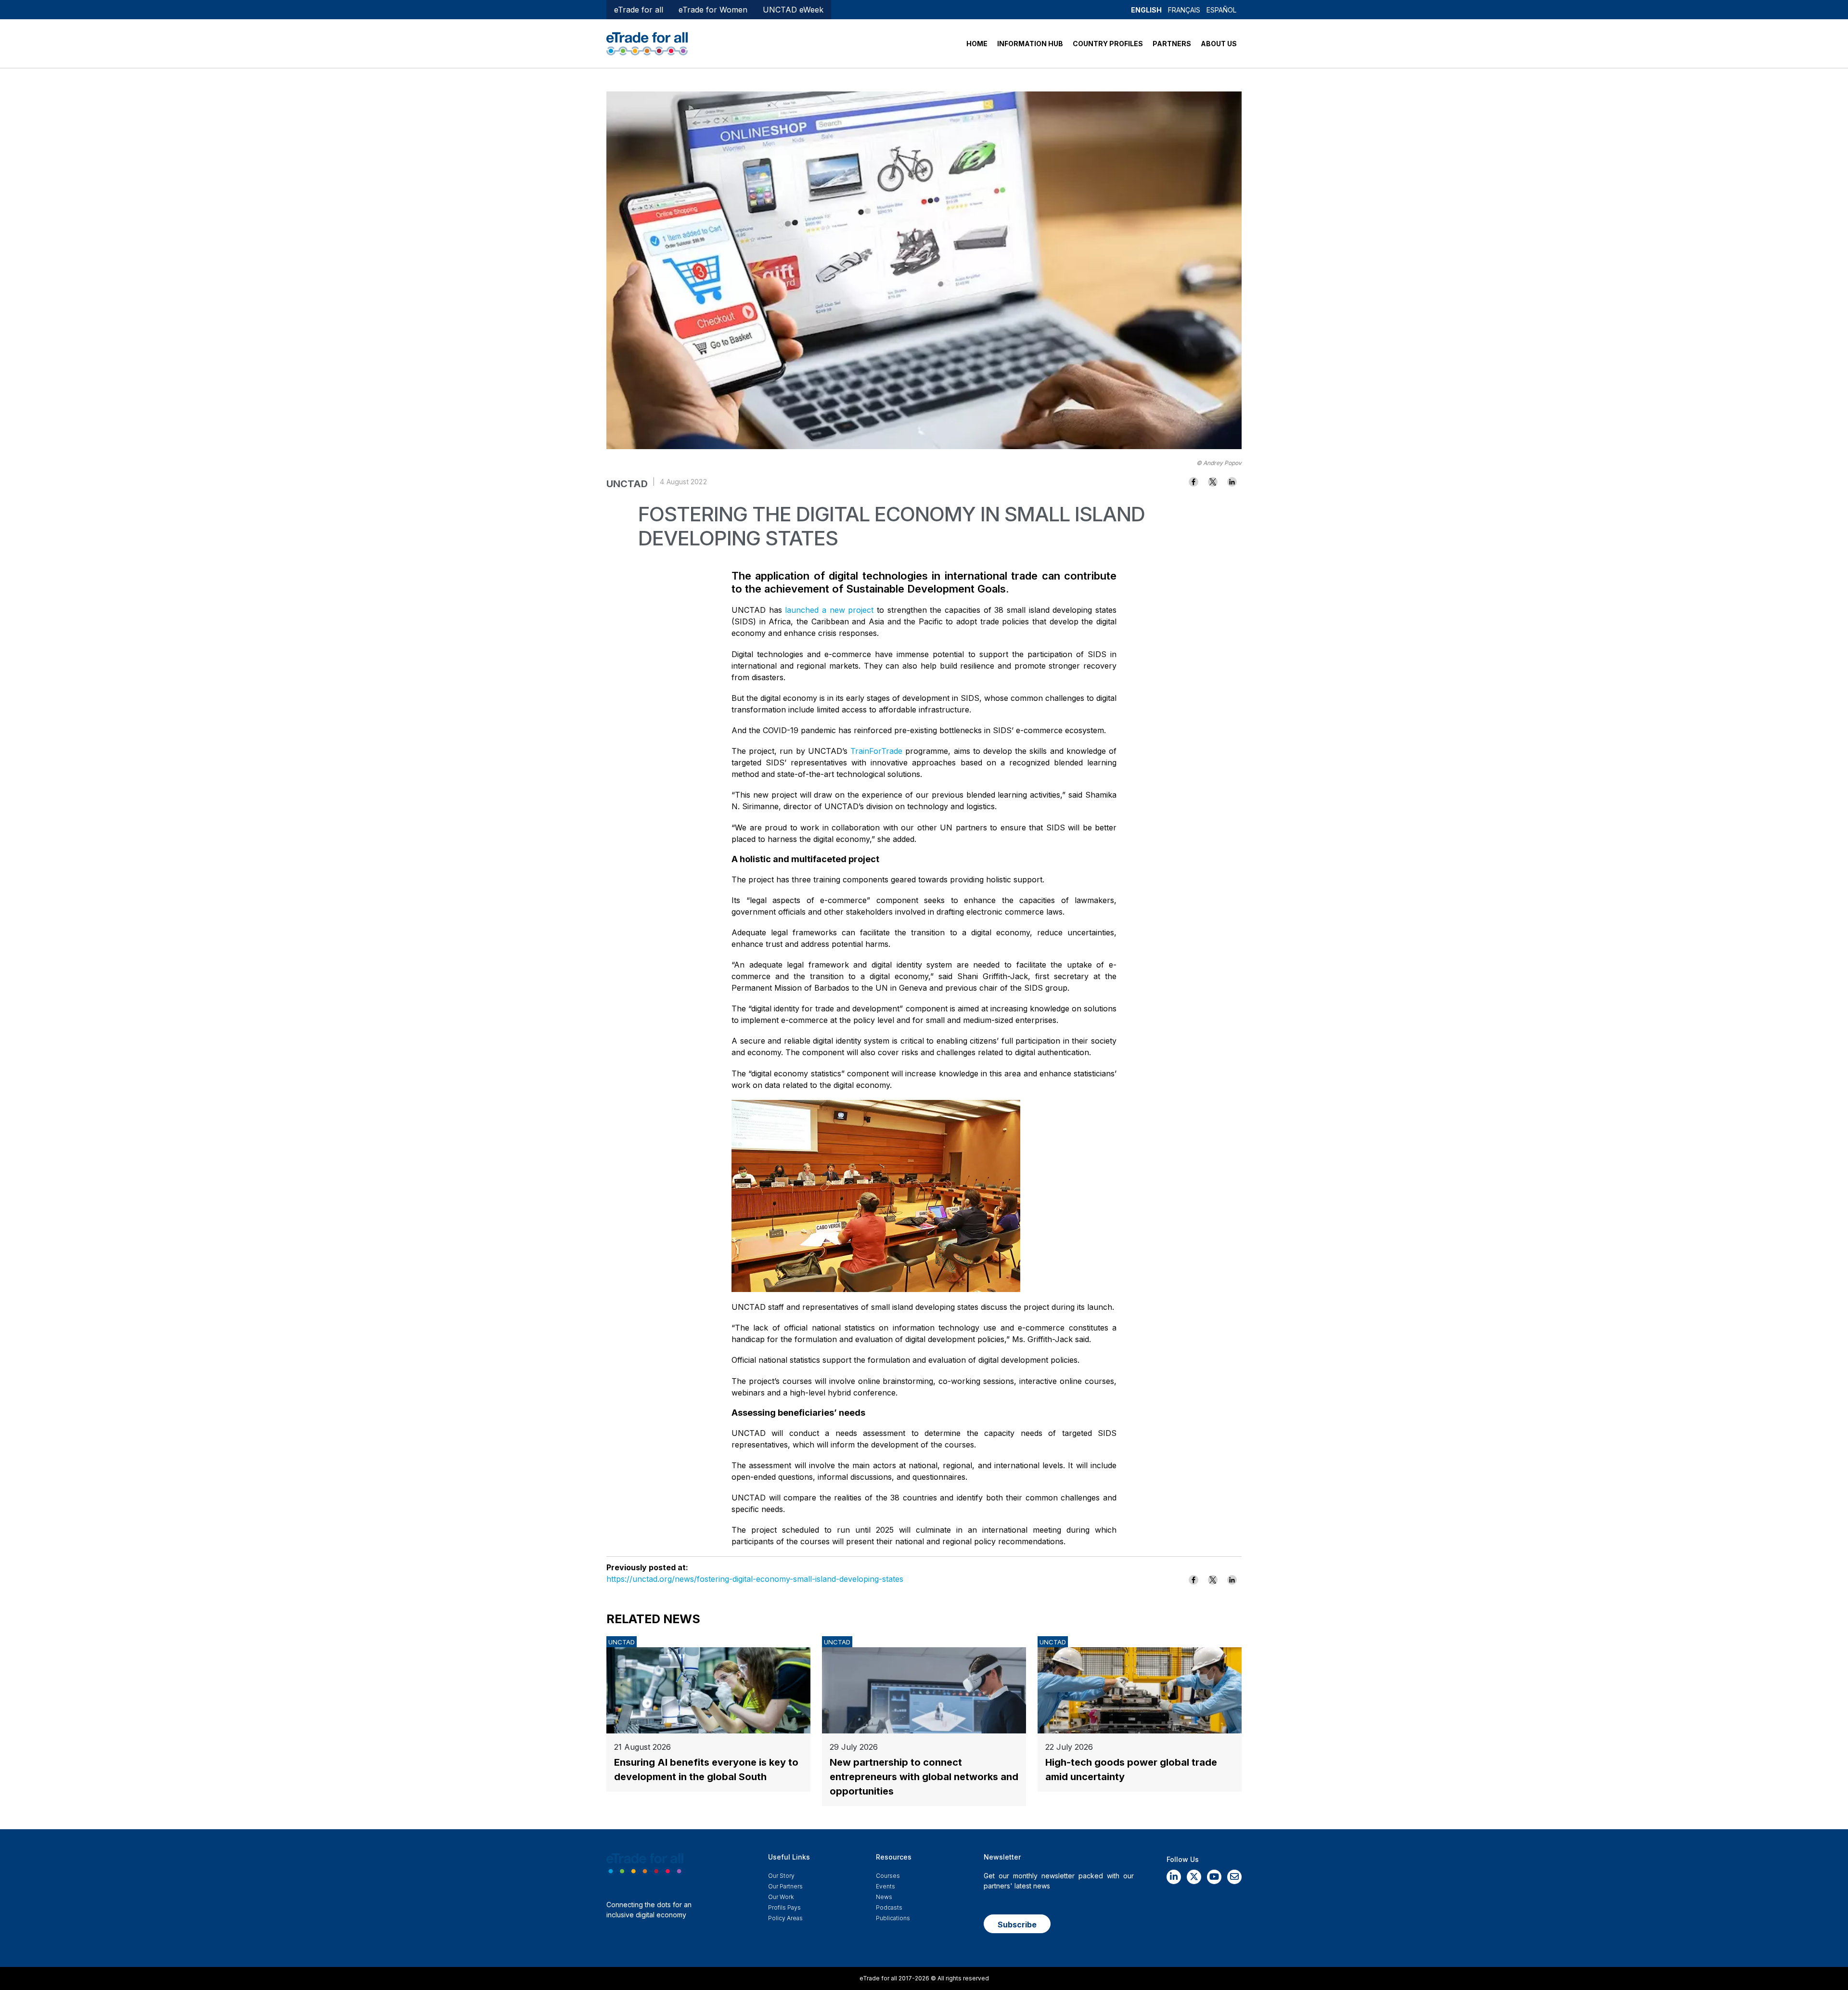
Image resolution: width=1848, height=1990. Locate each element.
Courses (888, 1876)
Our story (781, 1876)
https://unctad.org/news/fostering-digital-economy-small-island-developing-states (755, 1579)
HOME (977, 44)
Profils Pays (784, 1907)
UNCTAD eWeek (793, 10)
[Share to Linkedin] (1232, 482)
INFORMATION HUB (1030, 44)
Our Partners (785, 1886)
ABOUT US (1219, 44)
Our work (781, 1897)
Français (1184, 10)
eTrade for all (639, 10)
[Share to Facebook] (1193, 482)
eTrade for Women (713, 10)
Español (1221, 10)
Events (885, 1886)
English (1146, 10)
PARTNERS (1172, 44)
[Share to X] (1213, 482)
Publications (893, 1918)
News (884, 1897)
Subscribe (1017, 1925)
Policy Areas (785, 1918)
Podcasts (889, 1907)
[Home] (647, 43)
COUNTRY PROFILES (1108, 44)
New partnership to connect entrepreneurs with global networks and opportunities (924, 1777)
